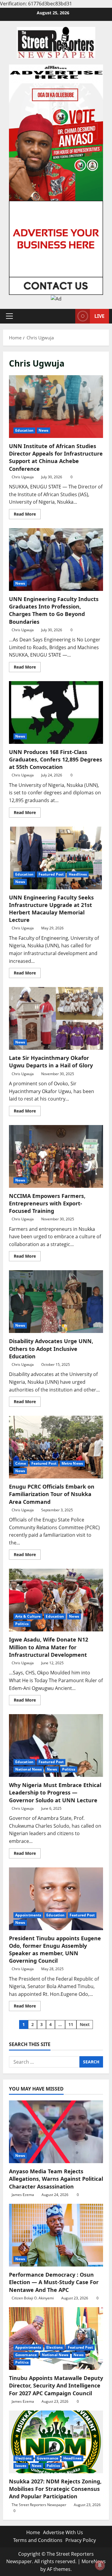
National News (29, 1769)
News (43, 430)
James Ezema (23, 2195)
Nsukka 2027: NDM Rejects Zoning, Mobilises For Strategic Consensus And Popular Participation (55, 2489)
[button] (9, 316)
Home (33, 2532)
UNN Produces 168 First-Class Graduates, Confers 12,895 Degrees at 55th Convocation (56, 712)
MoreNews (94, 2561)
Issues (21, 2466)
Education (24, 430)
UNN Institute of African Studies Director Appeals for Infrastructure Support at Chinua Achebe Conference (56, 407)
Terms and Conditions (38, 2540)
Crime (21, 1463)
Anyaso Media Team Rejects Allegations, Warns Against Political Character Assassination (56, 2179)
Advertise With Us (63, 2532)
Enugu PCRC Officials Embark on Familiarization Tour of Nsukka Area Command (56, 1447)
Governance (26, 2355)
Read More (27, 515)
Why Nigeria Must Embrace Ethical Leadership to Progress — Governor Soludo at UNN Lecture (56, 1746)
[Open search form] (68, 316)
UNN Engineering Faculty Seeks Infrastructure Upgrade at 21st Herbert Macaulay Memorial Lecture (56, 858)
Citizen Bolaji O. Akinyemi (33, 2298)
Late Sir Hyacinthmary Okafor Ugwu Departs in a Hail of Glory (56, 1018)
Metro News (72, 1463)
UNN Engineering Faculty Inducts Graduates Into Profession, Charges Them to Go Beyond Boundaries (56, 560)
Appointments (28, 1915)
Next (85, 2024)
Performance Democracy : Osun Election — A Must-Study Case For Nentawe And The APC (54, 2282)
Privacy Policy (81, 2540)
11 (71, 2024)
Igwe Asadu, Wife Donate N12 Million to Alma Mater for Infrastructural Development (56, 1600)
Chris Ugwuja (23, 477)
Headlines (78, 874)
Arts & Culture (28, 1616)
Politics (22, 1624)
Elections (55, 2347)
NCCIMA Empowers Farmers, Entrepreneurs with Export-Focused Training (56, 1156)
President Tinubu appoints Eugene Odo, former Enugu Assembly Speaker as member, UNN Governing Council (56, 1899)
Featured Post (51, 874)
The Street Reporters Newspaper (39, 2505)
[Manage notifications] (100, 2565)
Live (99, 316)
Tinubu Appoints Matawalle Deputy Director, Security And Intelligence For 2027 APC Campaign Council (56, 2385)
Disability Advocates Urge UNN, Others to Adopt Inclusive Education (56, 1302)
